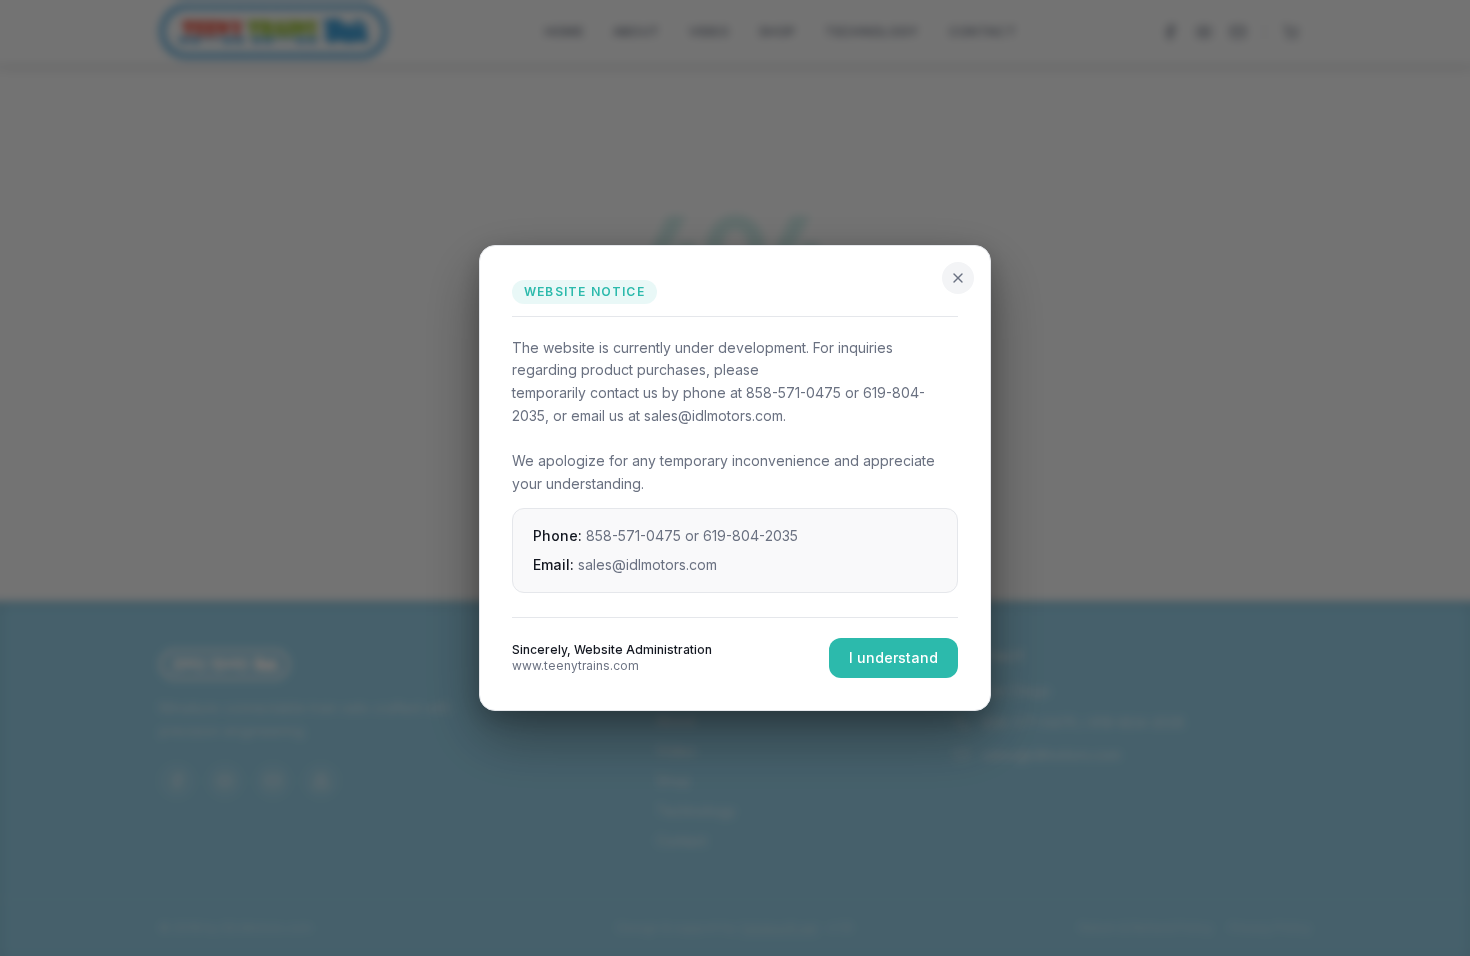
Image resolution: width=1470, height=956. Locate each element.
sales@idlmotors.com (647, 564)
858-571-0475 (633, 535)
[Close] (958, 278)
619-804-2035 (750, 535)
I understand (893, 657)
